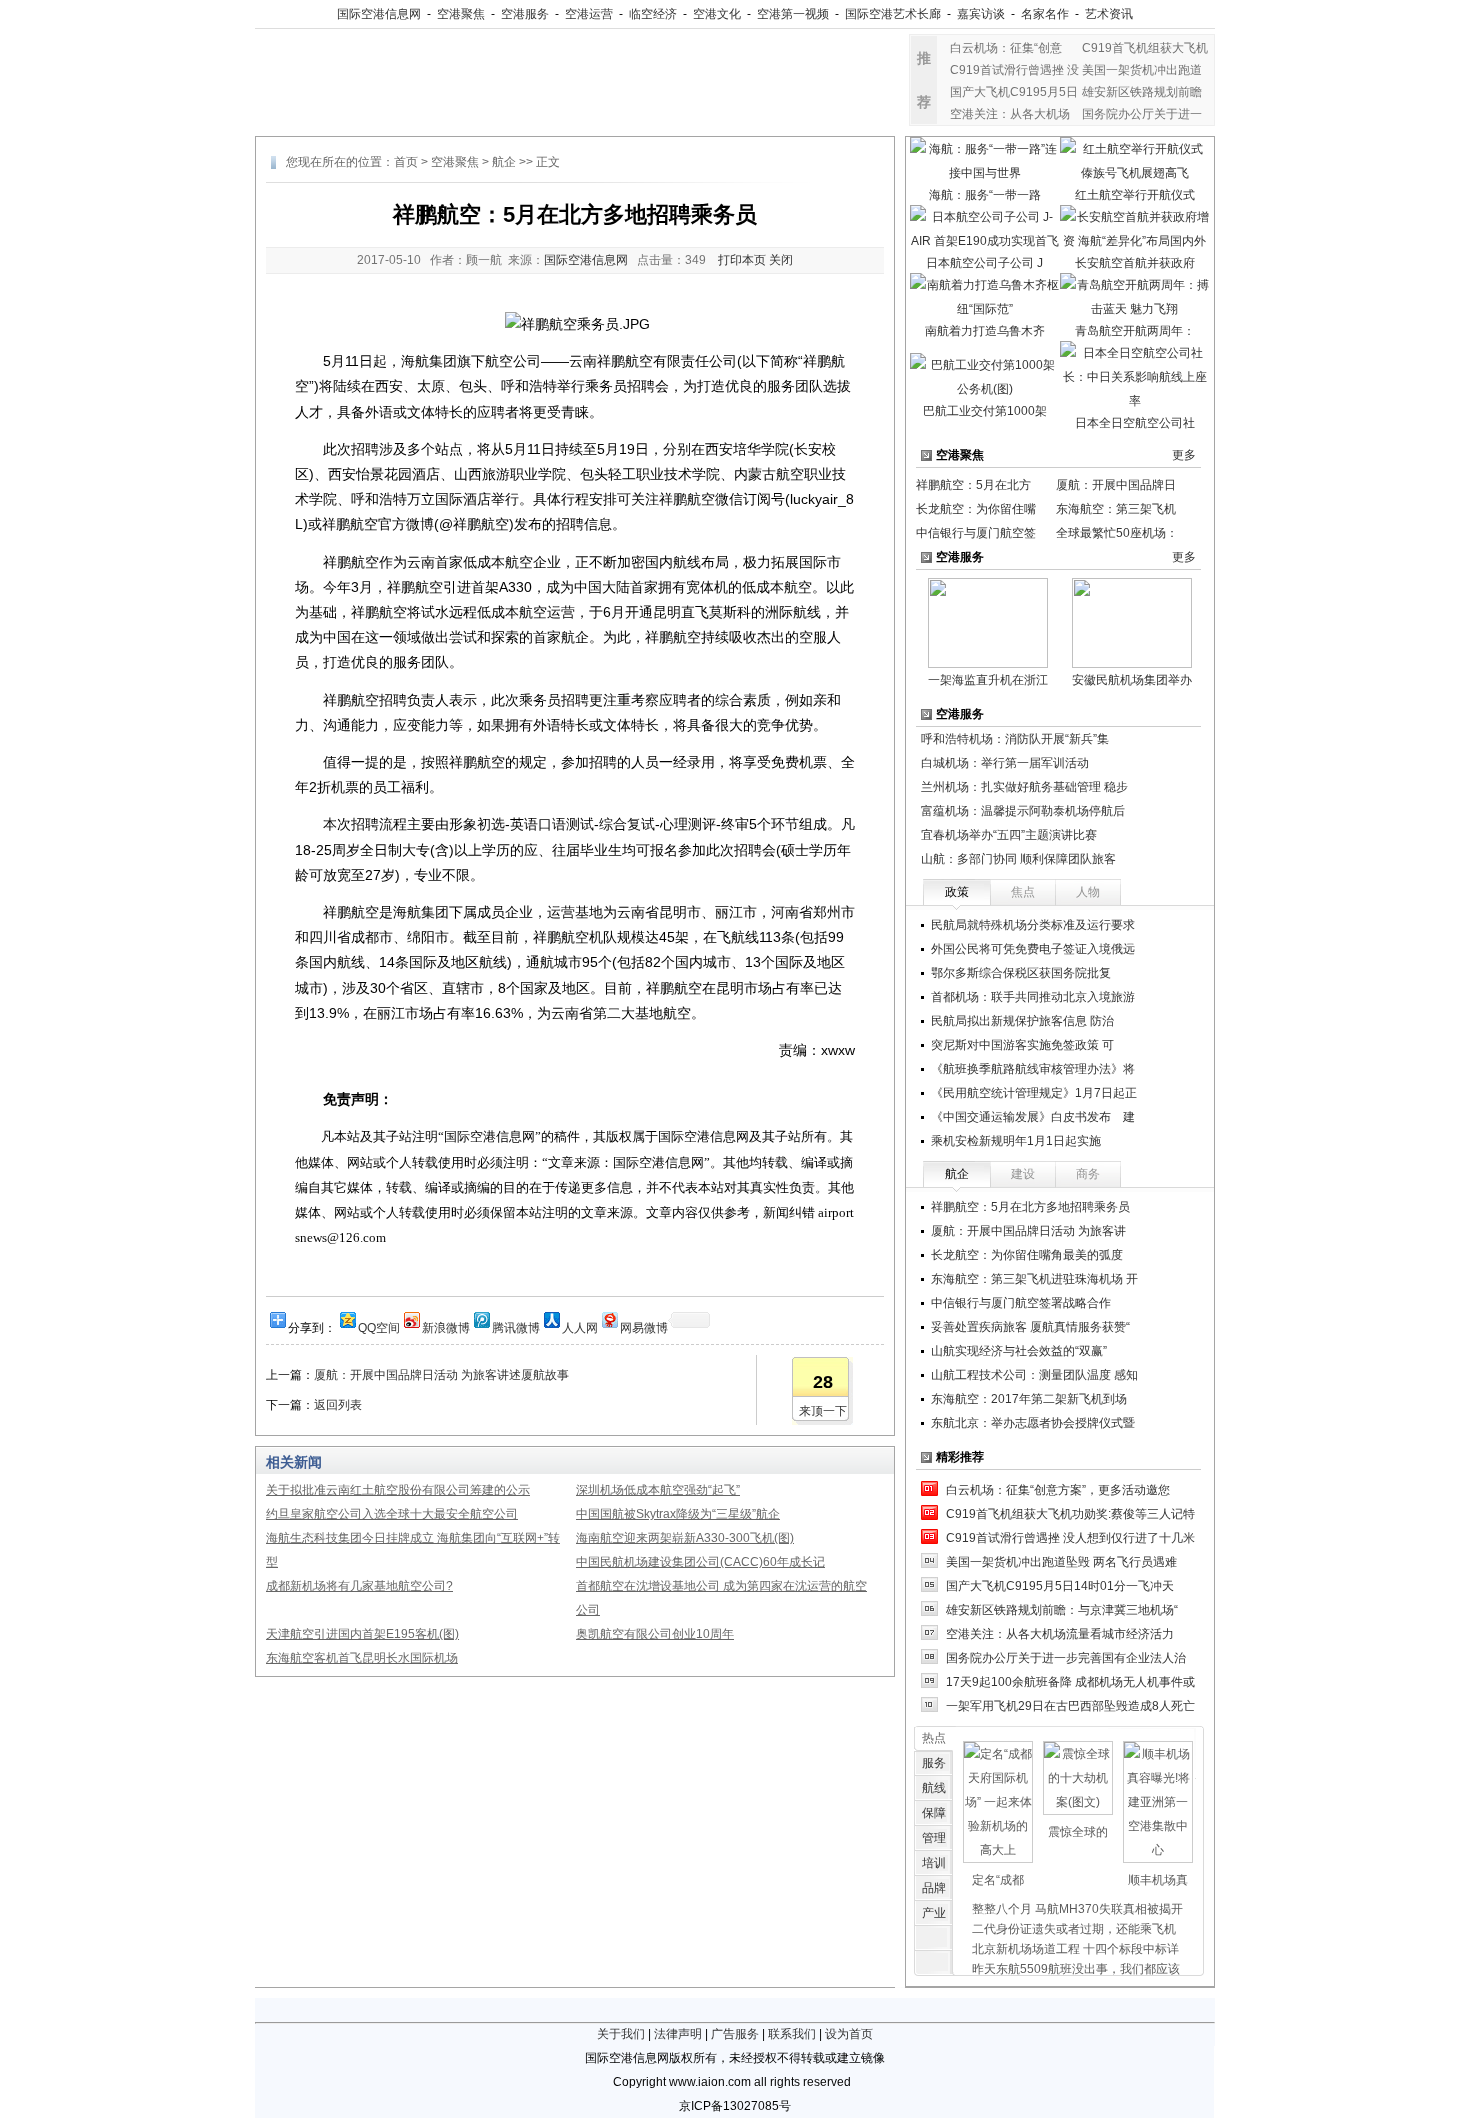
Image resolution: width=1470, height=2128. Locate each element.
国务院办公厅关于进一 (1142, 114)
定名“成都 (998, 1880)
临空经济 (653, 14)
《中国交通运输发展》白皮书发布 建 (1033, 1117)
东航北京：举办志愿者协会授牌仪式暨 (1033, 1423)
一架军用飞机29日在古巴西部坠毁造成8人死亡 (1070, 1706)
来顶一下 (823, 1411)
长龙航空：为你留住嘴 (976, 509)
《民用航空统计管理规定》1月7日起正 (1034, 1093)
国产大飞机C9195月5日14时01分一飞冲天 (1060, 1586)
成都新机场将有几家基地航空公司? (359, 1586)
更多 (1184, 455)
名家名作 (1045, 14)
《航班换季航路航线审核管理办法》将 (1033, 1069)
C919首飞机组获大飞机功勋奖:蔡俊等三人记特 (1070, 1514)
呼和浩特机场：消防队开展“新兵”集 (1015, 739)
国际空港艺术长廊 (893, 14)
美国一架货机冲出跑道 (1142, 70)
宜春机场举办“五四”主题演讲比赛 (1009, 835)
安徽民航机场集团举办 (1132, 680)
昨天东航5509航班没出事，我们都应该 (1076, 1969)
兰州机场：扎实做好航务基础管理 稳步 (1024, 787)
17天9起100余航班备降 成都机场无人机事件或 (1070, 1682)
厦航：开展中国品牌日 (1116, 485)
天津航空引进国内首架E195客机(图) (362, 1634)
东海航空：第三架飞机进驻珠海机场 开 (1034, 1279)
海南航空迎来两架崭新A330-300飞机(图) (685, 1538)
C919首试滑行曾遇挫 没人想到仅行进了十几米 (1070, 1538)
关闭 (781, 260)
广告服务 (735, 2034)
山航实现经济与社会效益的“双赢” (1019, 1351)
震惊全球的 (1078, 1832)
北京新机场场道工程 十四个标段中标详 (1075, 1949)
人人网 (580, 1326)
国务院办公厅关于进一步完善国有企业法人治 (1066, 1658)
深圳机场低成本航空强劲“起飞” (658, 1490)
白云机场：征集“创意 (1006, 48)
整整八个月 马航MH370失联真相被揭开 (1077, 1909)
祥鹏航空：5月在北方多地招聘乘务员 (1030, 1207)
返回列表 (338, 1405)
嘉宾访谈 (981, 14)
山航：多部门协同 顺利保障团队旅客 (1018, 859)
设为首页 (849, 2034)
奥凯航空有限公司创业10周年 (655, 1634)
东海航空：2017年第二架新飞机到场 (1029, 1399)
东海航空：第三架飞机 (1116, 509)
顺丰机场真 (1158, 1880)
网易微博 (644, 1326)
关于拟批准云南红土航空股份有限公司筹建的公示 (398, 1490)
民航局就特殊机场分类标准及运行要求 (1033, 925)
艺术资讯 (1109, 14)
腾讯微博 (516, 1326)
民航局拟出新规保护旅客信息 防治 (1022, 1021)
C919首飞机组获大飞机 (1145, 48)
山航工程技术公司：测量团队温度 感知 (1034, 1375)
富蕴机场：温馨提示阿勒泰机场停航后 (1023, 811)
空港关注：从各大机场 (1010, 114)
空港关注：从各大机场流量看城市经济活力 (1060, 1634)
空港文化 (717, 14)
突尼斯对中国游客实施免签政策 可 (1022, 1045)
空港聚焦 (461, 14)
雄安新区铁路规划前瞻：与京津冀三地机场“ (1062, 1610)
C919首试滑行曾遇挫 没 (1014, 70)
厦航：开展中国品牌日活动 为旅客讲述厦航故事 (441, 1375)
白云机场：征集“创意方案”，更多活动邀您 (1058, 1490)
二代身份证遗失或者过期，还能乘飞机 (1074, 1929)
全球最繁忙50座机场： (1117, 533)
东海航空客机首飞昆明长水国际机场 (362, 1658)
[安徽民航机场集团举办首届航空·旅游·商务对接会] (1132, 622)
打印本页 (742, 260)
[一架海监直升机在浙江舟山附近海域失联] (988, 622)
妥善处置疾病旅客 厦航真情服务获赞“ (1030, 1327)
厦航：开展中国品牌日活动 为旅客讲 (1028, 1231)
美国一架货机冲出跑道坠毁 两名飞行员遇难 (1061, 1562)
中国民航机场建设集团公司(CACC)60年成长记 (700, 1562)
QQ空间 (379, 1326)
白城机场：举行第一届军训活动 (1005, 763)
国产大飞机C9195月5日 (1014, 92)
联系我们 (792, 2034)
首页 (406, 162)
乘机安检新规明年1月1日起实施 (1016, 1141)
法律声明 (678, 2034)
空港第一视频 (793, 14)
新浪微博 (446, 1326)
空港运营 (589, 14)
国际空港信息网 (379, 14)
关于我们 (621, 2034)
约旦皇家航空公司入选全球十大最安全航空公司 (392, 1514)
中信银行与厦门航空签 (976, 533)
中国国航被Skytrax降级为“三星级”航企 (678, 1514)
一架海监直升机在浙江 (988, 680)
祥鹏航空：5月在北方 (973, 485)
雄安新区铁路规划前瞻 (1142, 92)
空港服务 (525, 14)
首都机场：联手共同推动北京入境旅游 (1033, 997)
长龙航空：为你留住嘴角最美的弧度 (1027, 1255)
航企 (504, 162)
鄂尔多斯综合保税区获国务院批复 (1021, 973)
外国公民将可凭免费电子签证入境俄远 (1033, 949)
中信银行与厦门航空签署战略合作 (1021, 1303)
